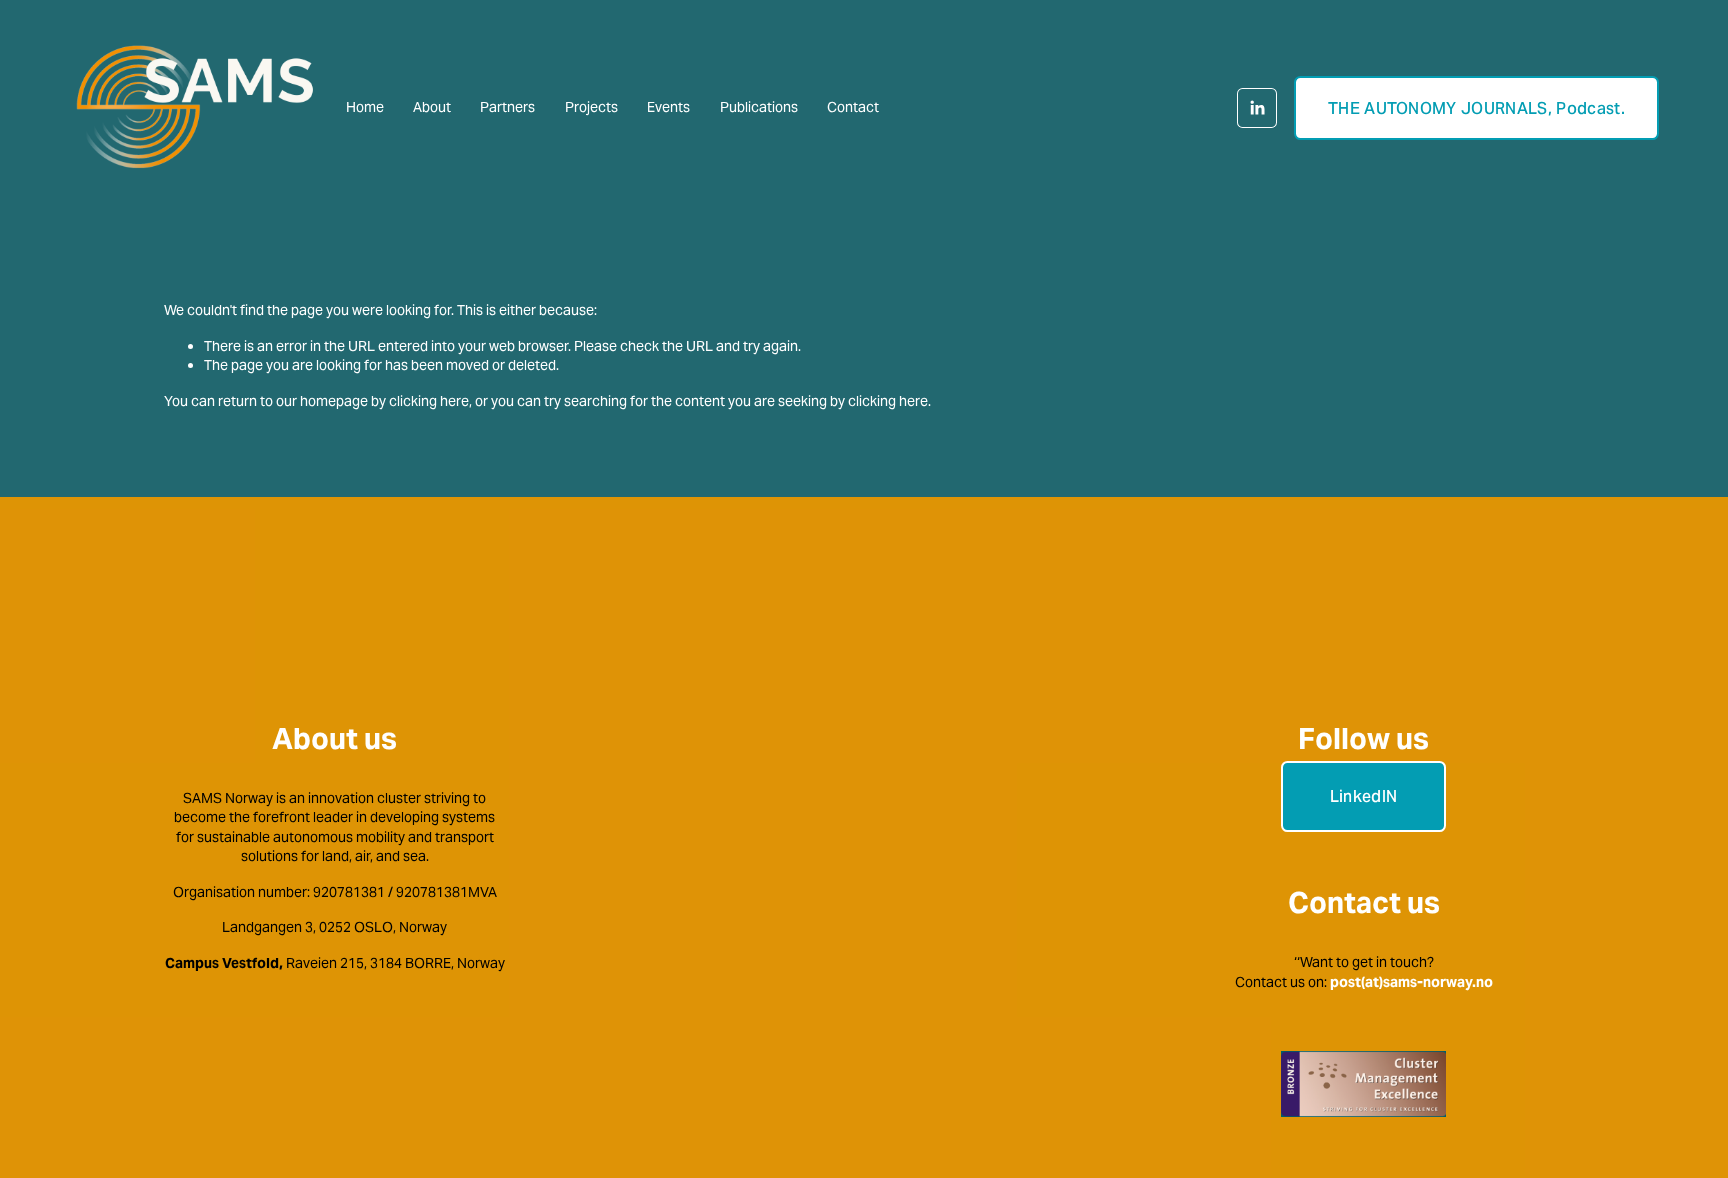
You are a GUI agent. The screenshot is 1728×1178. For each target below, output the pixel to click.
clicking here (429, 401)
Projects (591, 107)
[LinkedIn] (1257, 108)
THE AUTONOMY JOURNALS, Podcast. (1476, 108)
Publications (759, 107)
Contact (853, 107)
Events (668, 107)
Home (365, 107)
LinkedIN (1364, 796)
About (432, 107)
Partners (507, 107)
